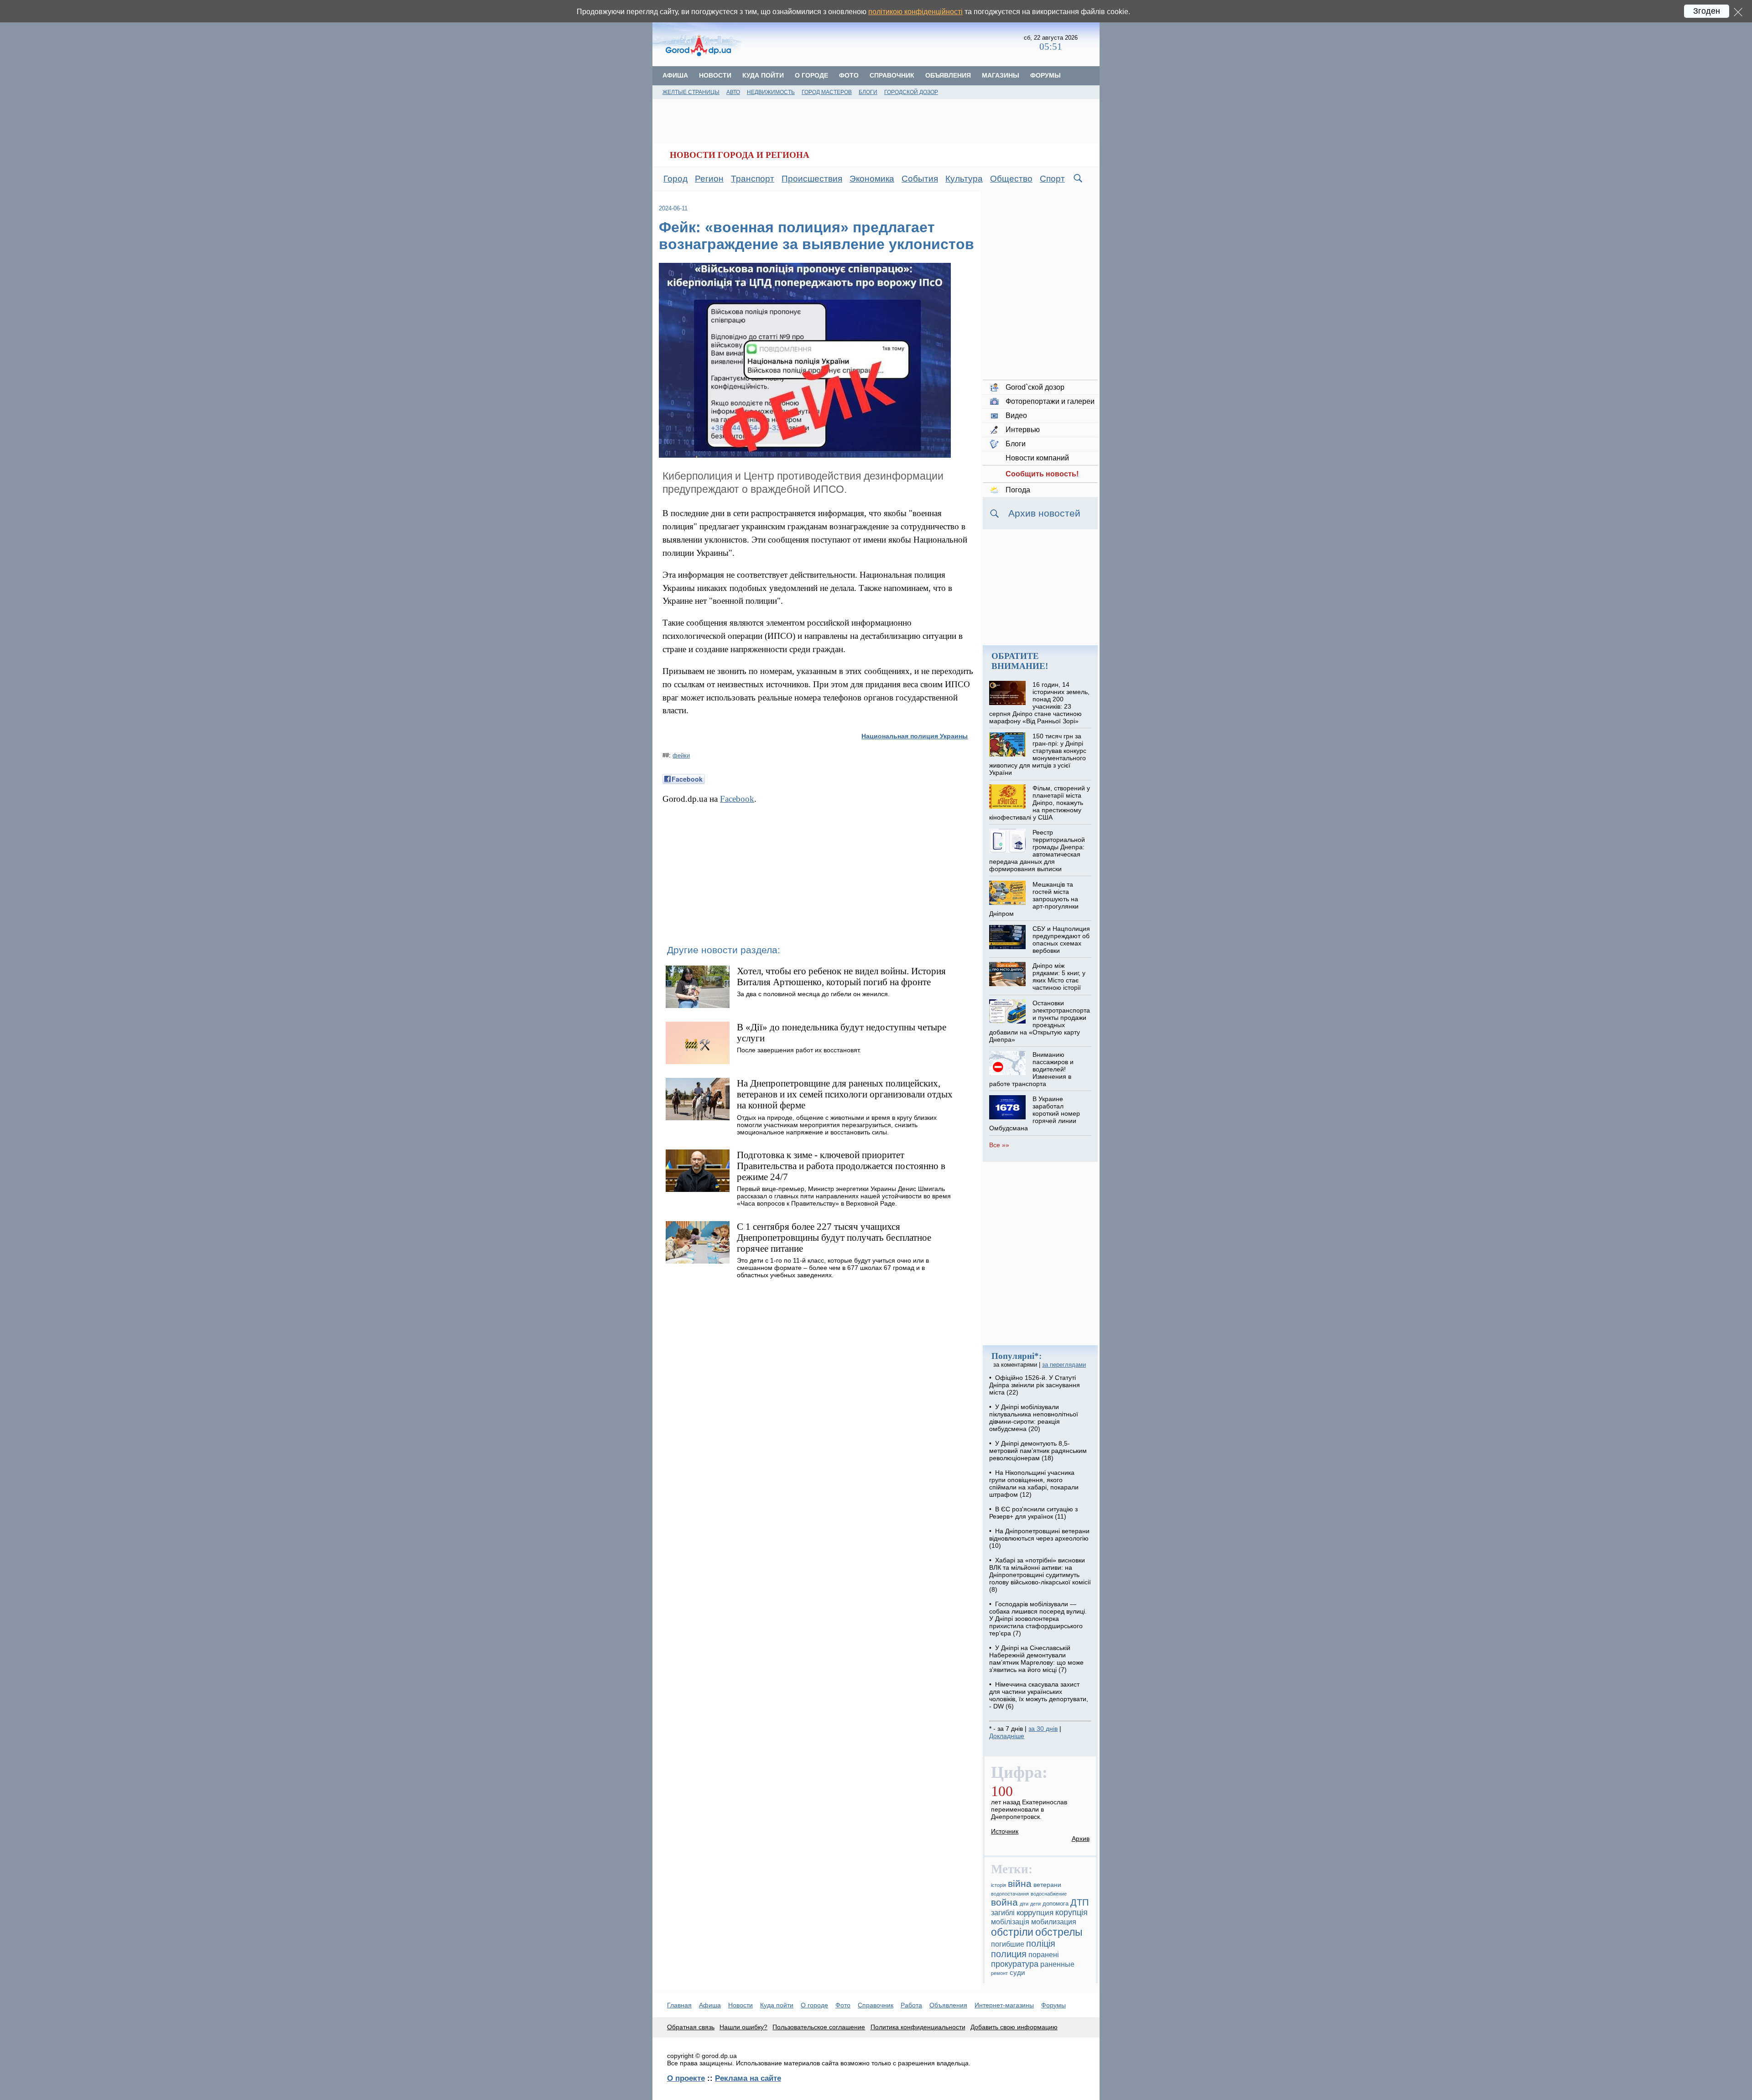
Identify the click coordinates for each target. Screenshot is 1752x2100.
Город (675, 179)
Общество (1011, 179)
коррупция (1035, 1913)
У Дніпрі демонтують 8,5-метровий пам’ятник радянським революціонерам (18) (1038, 1451)
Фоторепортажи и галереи (1050, 401)
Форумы (1045, 75)
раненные (1057, 1964)
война (1004, 1902)
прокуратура (1015, 1964)
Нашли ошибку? (743, 2027)
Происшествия (812, 179)
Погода (1018, 490)
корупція (1072, 1912)
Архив (1081, 1839)
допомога (1056, 1904)
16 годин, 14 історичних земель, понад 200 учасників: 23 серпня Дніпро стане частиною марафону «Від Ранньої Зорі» (1039, 703)
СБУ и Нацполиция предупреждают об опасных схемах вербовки (1061, 940)
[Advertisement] (884, 43)
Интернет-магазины (1004, 2005)
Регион (709, 179)
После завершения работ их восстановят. (799, 1050)
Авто (733, 92)
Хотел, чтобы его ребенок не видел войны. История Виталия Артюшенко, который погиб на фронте (841, 976)
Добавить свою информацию (1014, 2027)
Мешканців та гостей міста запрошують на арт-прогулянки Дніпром (1034, 899)
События (920, 179)
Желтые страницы (691, 92)
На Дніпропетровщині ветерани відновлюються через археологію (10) (1039, 1538)
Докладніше (1007, 1736)
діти (1024, 1904)
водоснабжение (1049, 1894)
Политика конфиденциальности (918, 2027)
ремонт (999, 1973)
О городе (811, 75)
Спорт (1052, 179)
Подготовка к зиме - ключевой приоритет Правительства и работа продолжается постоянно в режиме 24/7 (841, 1166)
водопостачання (1010, 1894)
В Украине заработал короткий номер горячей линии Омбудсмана (1034, 1113)
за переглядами (1064, 1365)
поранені (1044, 1954)
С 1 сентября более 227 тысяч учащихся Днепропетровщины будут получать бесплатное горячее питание (834, 1237)
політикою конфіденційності (915, 12)
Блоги (868, 92)
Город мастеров (827, 92)
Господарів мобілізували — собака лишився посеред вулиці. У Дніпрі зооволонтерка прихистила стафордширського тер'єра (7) (1038, 1619)
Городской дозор (911, 92)
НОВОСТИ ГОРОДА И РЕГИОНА (740, 155)
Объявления (948, 75)
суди (1017, 1973)
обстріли (1012, 1932)
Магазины (1001, 75)
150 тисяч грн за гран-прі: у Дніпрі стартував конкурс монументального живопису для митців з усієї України (1038, 754)
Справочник (892, 75)
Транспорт (753, 179)
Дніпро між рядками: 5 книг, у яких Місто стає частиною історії (1059, 977)
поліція (1041, 1943)
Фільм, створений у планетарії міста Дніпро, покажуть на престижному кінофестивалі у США (1039, 803)
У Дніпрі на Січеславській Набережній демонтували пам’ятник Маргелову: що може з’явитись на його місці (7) (1036, 1659)
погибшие (1008, 1944)
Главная (679, 2005)
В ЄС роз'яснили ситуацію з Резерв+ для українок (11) (1033, 1513)
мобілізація (1010, 1922)
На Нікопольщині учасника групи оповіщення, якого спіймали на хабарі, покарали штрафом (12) (1034, 1484)
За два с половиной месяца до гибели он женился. (813, 994)
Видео (1016, 415)
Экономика (872, 179)
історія (999, 1885)
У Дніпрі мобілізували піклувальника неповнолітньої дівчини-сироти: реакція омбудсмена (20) (1034, 1418)
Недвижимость (771, 92)
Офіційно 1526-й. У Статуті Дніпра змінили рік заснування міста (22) (1035, 1385)
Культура (964, 179)
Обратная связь (691, 2027)
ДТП (1079, 1902)
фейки (681, 755)
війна (1020, 1884)
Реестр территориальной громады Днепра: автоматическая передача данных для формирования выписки (1037, 851)
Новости (715, 75)
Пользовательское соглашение (819, 2027)
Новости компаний (1037, 458)
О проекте (686, 2078)
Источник (1005, 1831)
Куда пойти (763, 75)
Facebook (737, 799)
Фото (849, 75)
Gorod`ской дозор (1035, 387)
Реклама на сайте (748, 2078)
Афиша (675, 75)
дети (1035, 1904)
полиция (1009, 1954)
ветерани (1047, 1885)
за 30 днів (1043, 1729)
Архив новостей (1044, 513)
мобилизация (1054, 1922)
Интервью (1023, 430)
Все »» (999, 1145)
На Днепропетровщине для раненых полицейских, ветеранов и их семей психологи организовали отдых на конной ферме (845, 1094)
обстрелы (1059, 1932)
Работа (911, 2005)
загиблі (1003, 1912)
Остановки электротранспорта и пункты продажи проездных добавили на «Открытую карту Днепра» (1039, 1021)
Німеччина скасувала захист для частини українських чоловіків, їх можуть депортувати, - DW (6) (1039, 1695)
